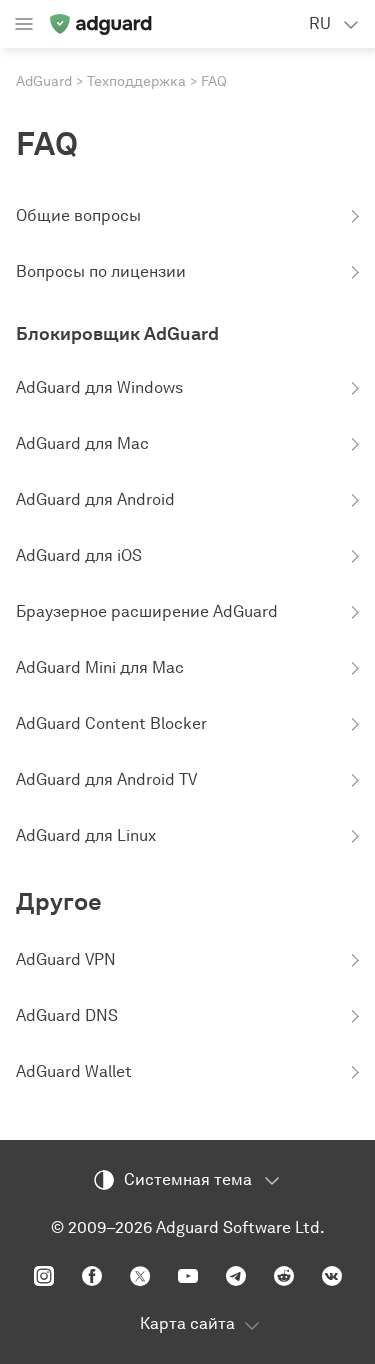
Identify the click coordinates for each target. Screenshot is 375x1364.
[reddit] (284, 1276)
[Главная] (100, 24)
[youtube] (188, 1276)
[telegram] (236, 1276)
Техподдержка (136, 81)
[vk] (332, 1276)
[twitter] (140, 1276)
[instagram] (44, 1276)
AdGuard (44, 81)
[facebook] (92, 1276)
